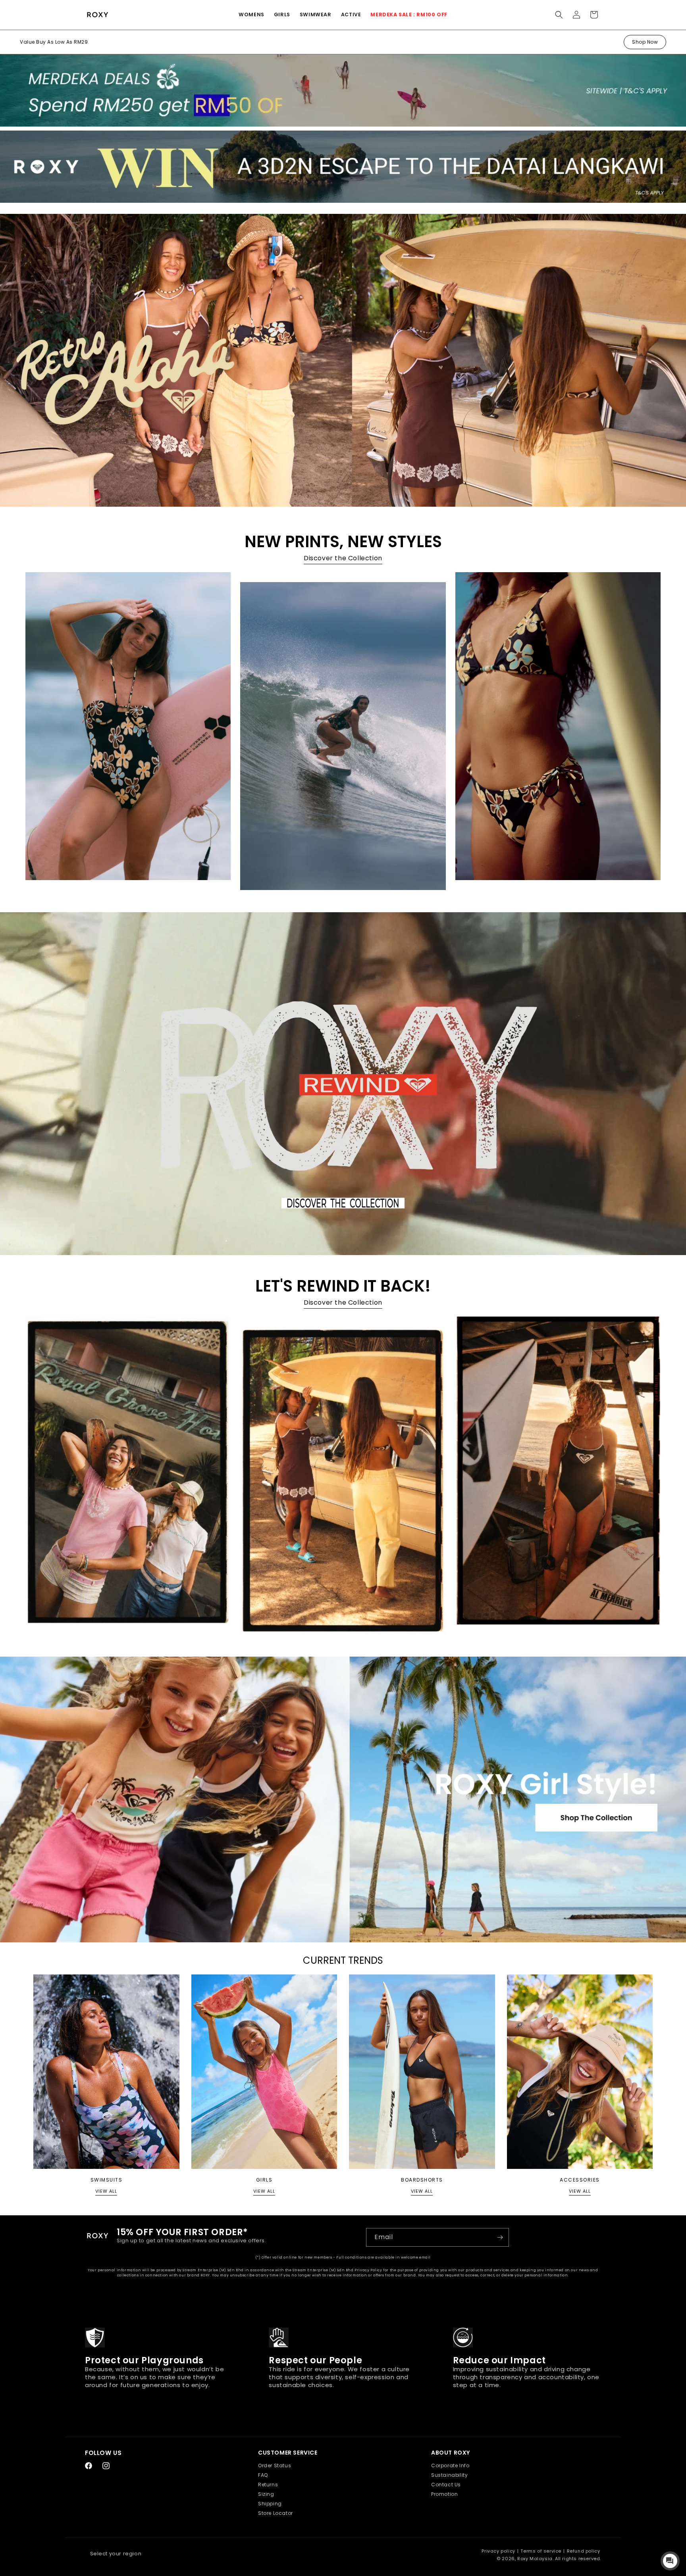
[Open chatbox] (670, 2561)
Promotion (444, 2494)
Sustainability (449, 2475)
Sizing (266, 2494)
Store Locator (276, 2513)
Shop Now (645, 42)
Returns (268, 2485)
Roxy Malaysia (535, 2559)
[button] (251, 15)
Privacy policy (498, 2551)
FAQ (263, 2475)
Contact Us (446, 2485)
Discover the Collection (343, 558)
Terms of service (541, 2551)
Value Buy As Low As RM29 (54, 42)
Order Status (275, 2465)
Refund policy (584, 2551)
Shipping (270, 2504)
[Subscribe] (500, 2237)
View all (106, 2191)
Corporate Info (450, 2465)
